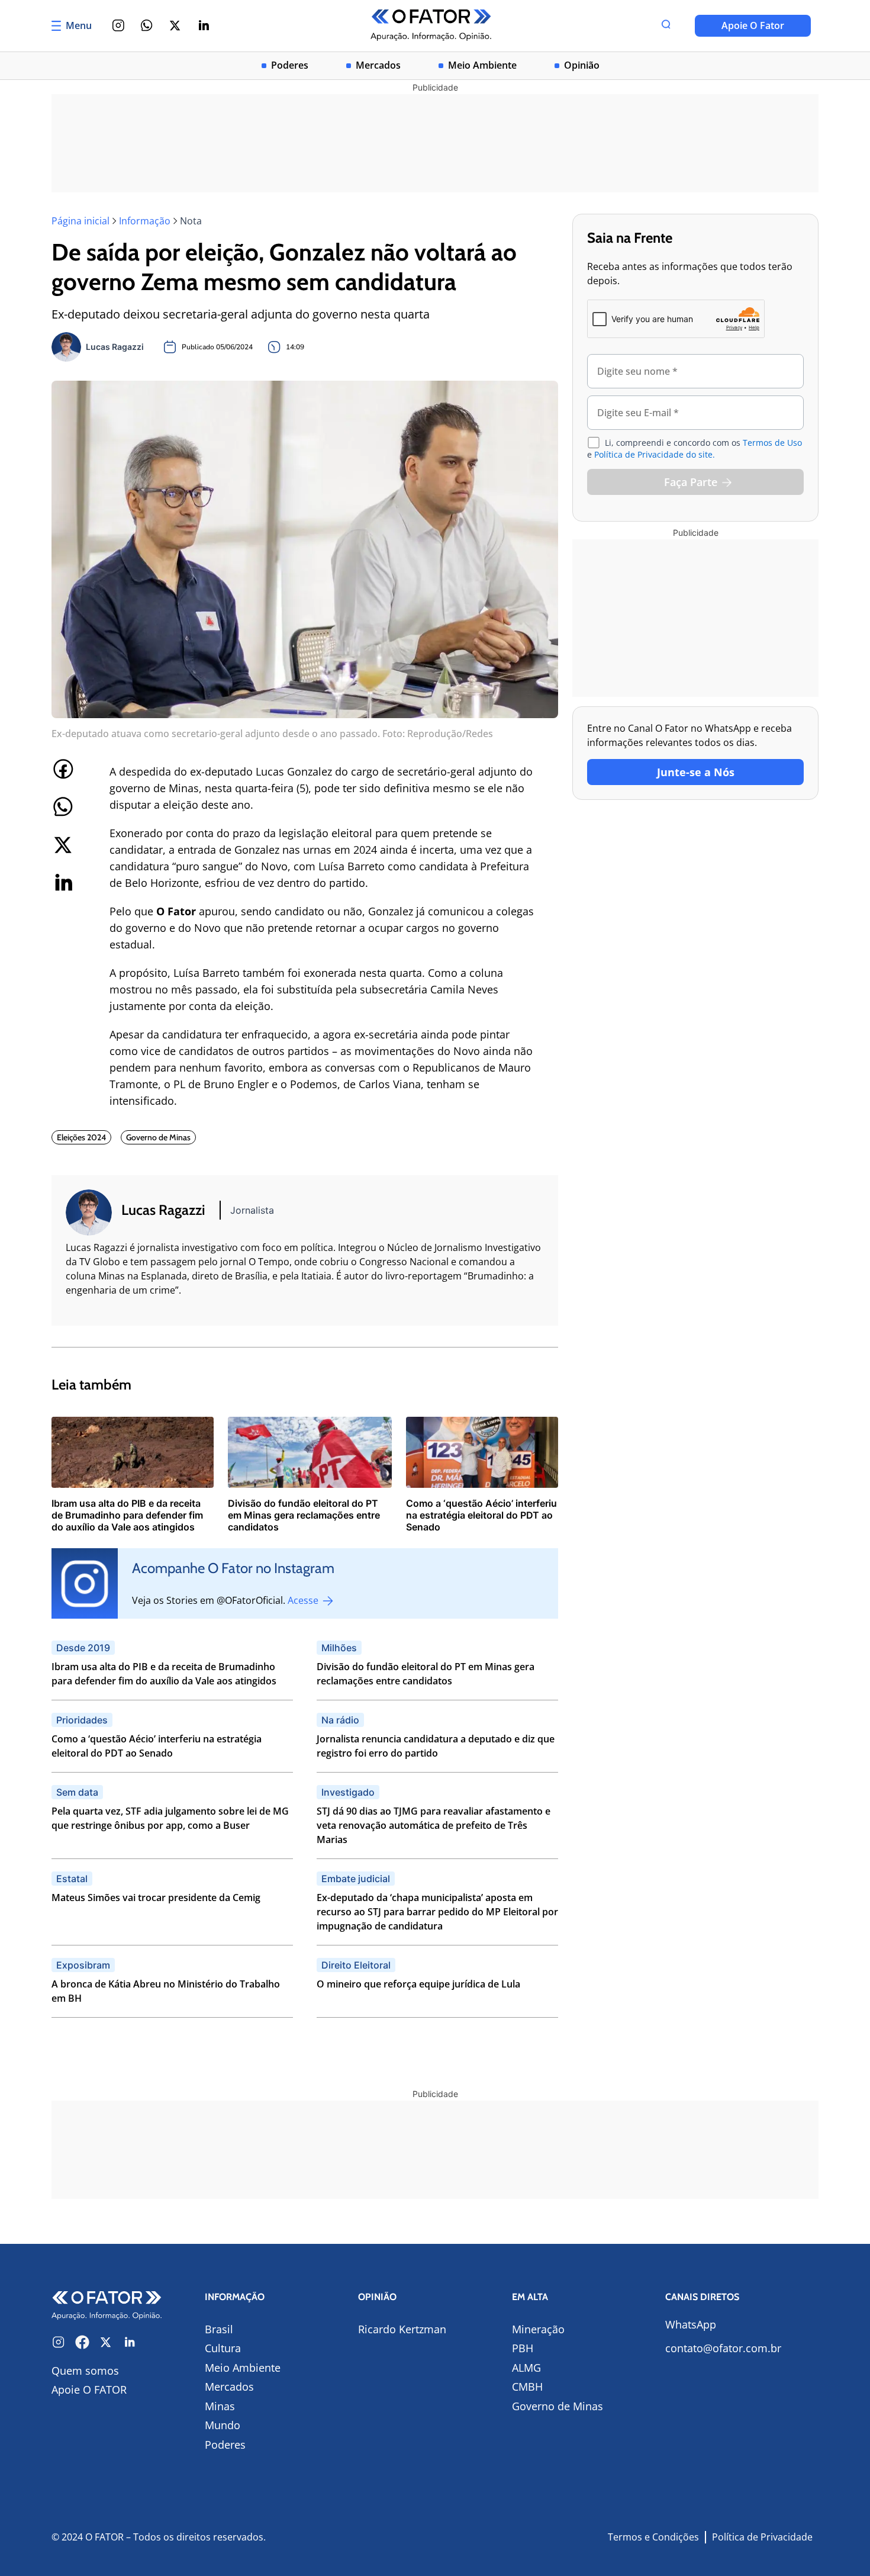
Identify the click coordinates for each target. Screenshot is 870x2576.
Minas (220, 2406)
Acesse (304, 1600)
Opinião (582, 65)
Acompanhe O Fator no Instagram (233, 1568)
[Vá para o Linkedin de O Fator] (130, 2342)
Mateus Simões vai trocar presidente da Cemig (156, 1898)
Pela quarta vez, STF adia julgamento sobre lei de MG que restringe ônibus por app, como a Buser (170, 1818)
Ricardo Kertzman (402, 2329)
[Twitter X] (175, 25)
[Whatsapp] (147, 25)
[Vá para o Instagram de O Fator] (59, 2342)
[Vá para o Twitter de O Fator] (106, 2342)
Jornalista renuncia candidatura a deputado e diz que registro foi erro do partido (436, 1746)
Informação (145, 221)
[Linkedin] (204, 25)
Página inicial (80, 221)
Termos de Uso (772, 443)
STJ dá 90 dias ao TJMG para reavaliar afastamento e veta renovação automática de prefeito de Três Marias (434, 1825)
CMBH (527, 2387)
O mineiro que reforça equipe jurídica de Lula (418, 1984)
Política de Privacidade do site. (655, 454)
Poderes (290, 65)
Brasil (219, 2329)
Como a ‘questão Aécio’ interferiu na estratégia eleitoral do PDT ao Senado (157, 1746)
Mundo (223, 2425)
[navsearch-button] (666, 25)
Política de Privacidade (762, 2537)
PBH (523, 2348)
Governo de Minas (558, 2406)
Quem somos (85, 2371)
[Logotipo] (431, 26)
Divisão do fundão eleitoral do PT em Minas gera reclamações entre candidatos (426, 1674)
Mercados (378, 65)
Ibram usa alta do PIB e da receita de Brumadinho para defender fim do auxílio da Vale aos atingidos (164, 1674)
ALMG (526, 2368)
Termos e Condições (653, 2537)
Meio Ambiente (482, 65)
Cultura (223, 2348)
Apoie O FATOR (89, 2390)
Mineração (538, 2329)
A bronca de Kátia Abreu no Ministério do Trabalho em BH (166, 1991)
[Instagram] (118, 25)
